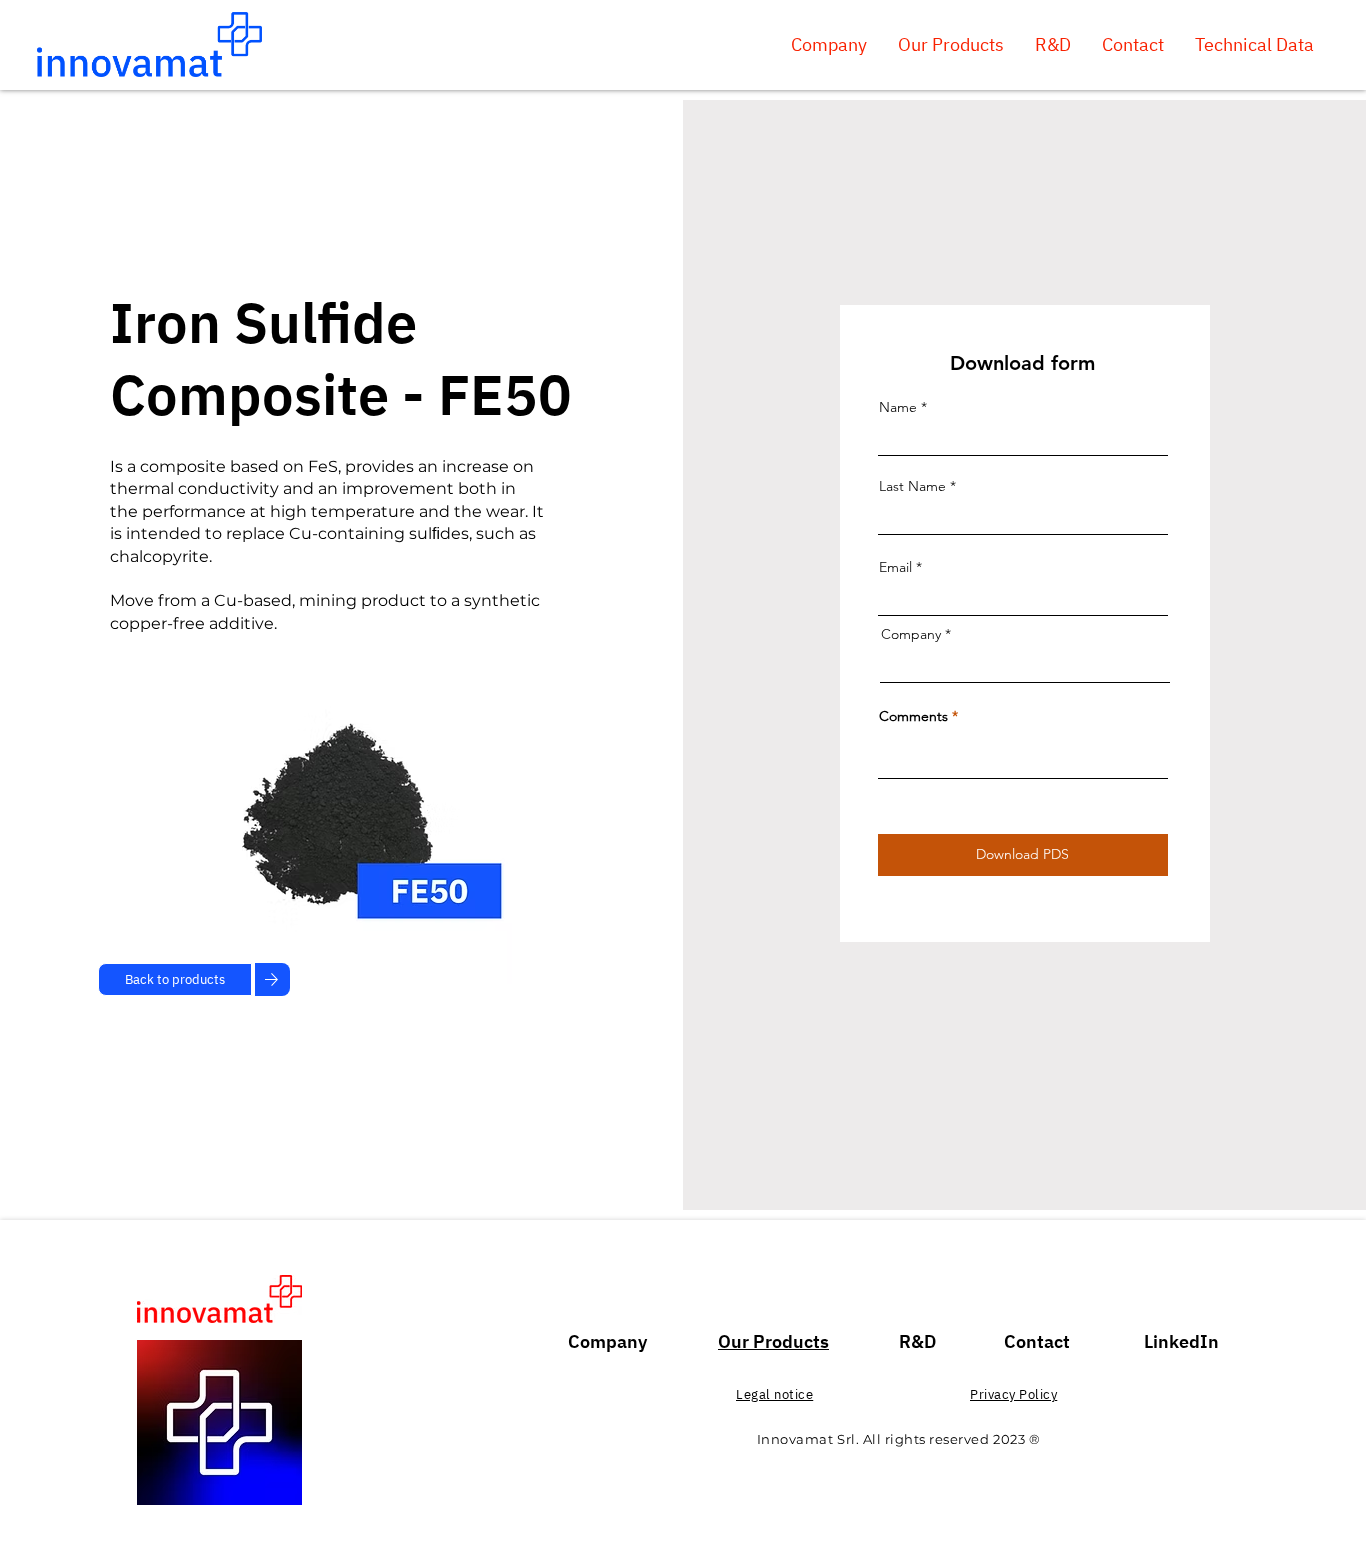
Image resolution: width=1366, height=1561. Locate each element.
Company (911, 634)
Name (898, 407)
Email (895, 567)
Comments (913, 716)
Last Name (912, 486)
